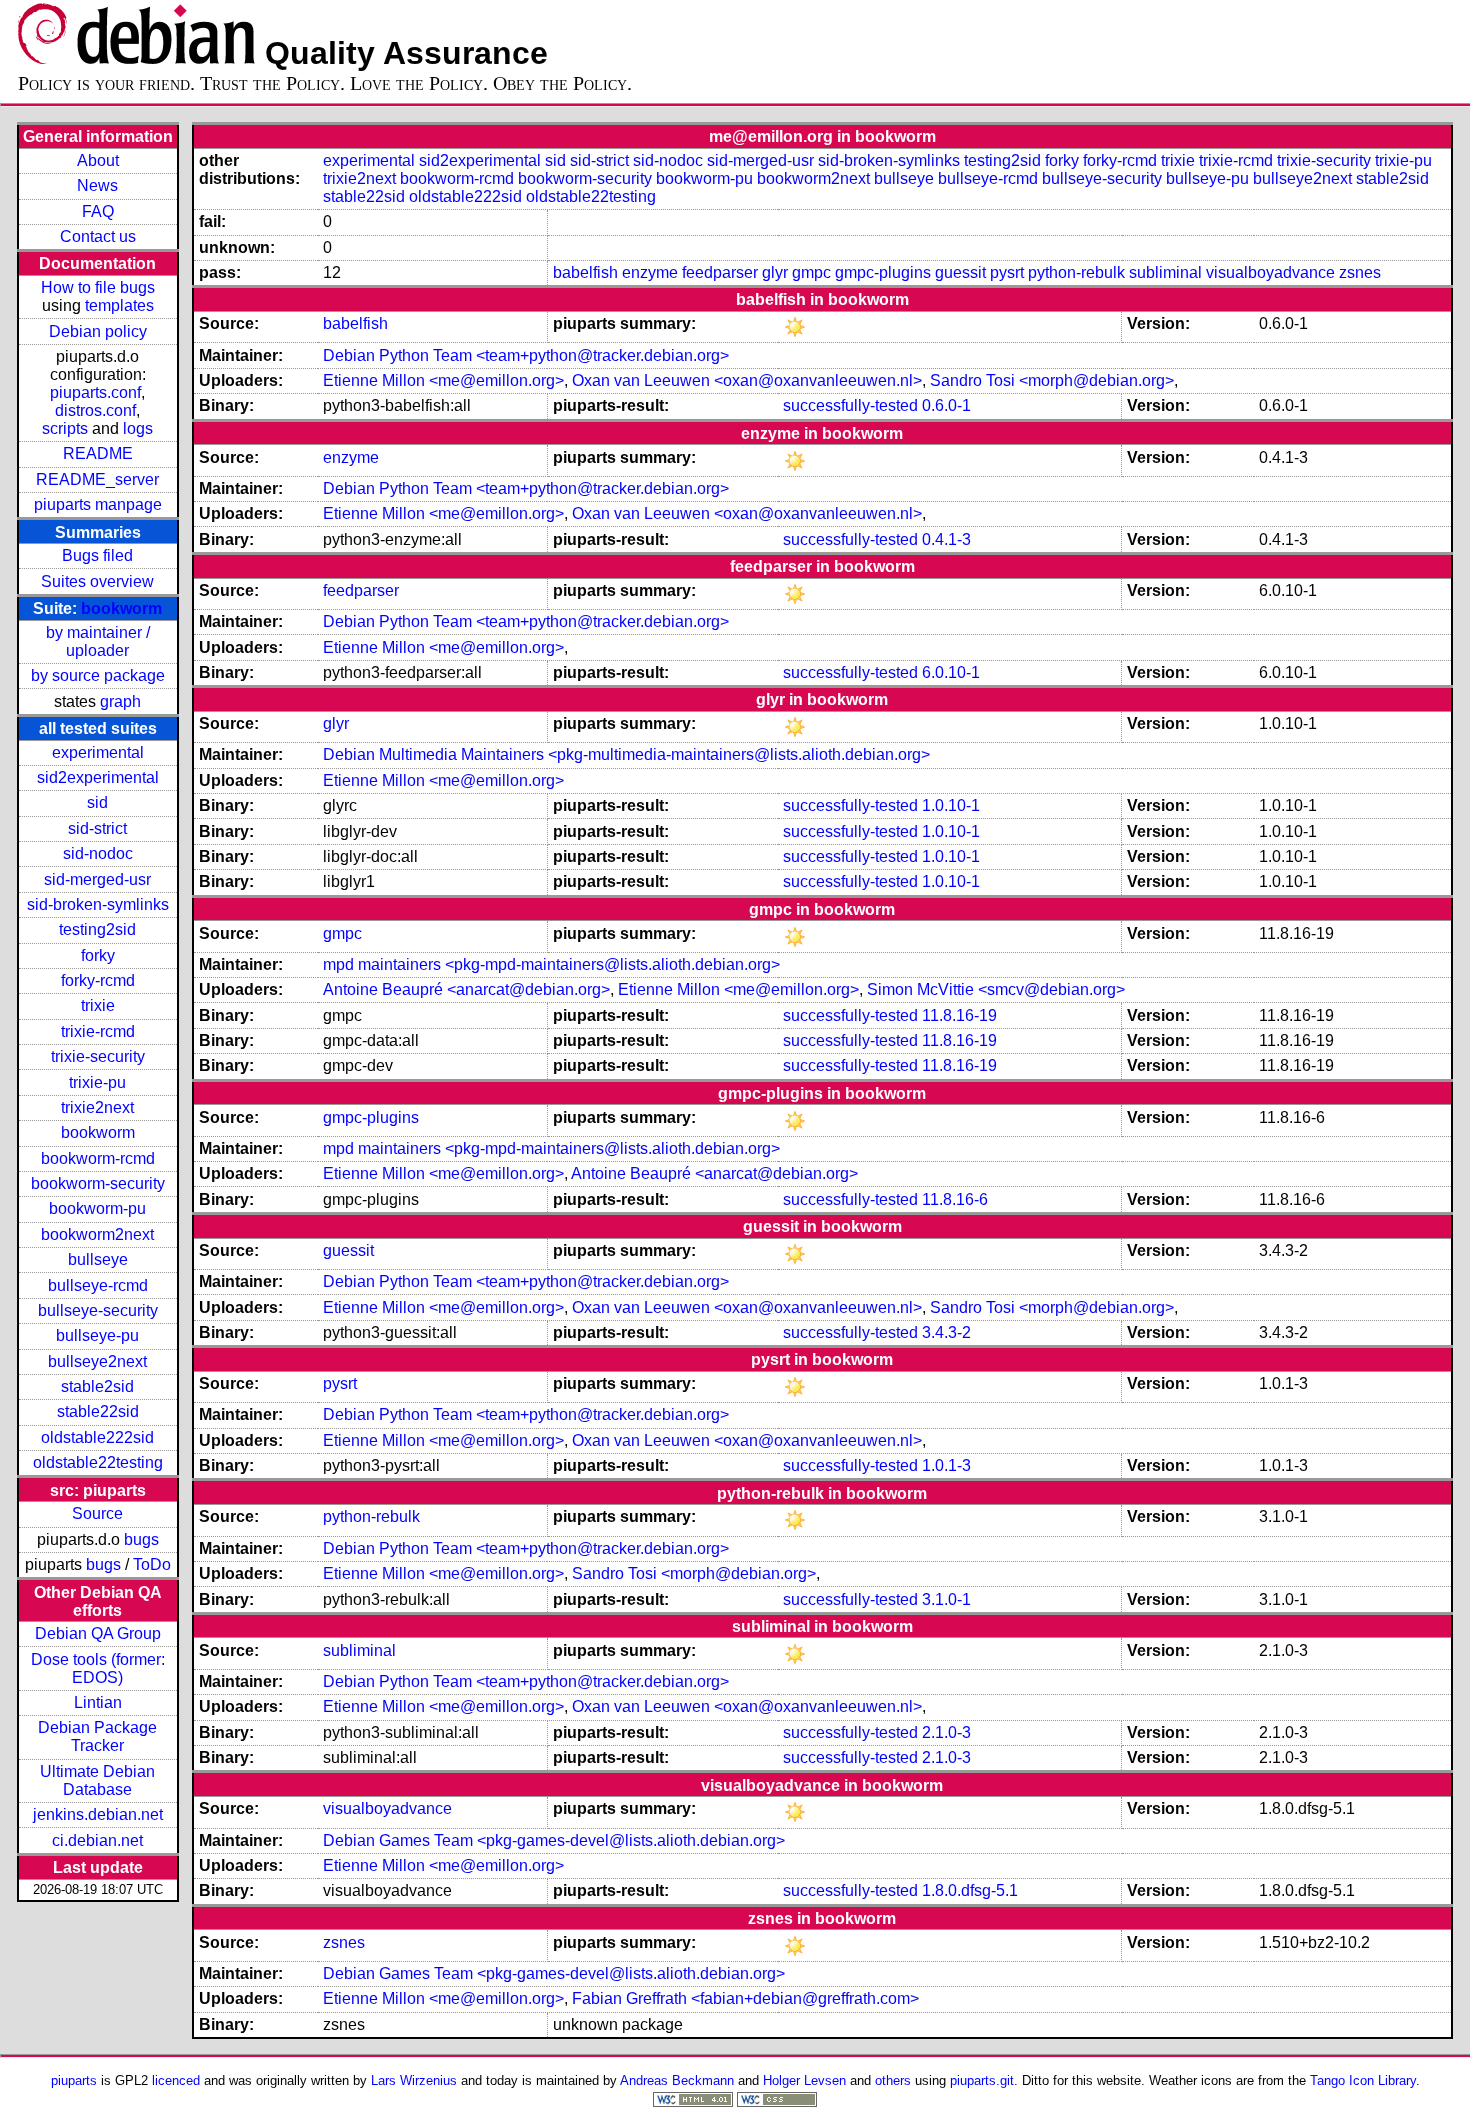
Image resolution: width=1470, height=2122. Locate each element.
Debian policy (98, 331)
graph (120, 701)
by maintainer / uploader (98, 641)
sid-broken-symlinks (98, 904)
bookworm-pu (97, 1208)
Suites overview (97, 581)
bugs (141, 1539)
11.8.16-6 (955, 1199)
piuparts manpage (98, 504)
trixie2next (97, 1107)
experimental (98, 752)
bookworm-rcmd (98, 1158)
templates (119, 305)
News (97, 185)
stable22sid (98, 1411)
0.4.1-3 (946, 539)
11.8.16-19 (959, 1015)
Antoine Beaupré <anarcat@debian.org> (466, 989)
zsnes (1360, 272)
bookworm (121, 608)
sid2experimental (98, 777)
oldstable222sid (97, 1437)
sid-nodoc (98, 853)
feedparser (720, 272)
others (893, 2080)
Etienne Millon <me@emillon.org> (443, 380)
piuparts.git (982, 2080)
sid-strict (97, 828)
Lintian (98, 1702)
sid (97, 802)
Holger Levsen (804, 2080)
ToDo (152, 1564)
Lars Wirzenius (414, 2080)
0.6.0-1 (946, 405)
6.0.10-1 (951, 672)
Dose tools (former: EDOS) (98, 1668)
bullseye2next (97, 1361)
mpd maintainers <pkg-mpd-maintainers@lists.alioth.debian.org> (551, 964)
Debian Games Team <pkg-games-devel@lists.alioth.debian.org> (554, 1840)
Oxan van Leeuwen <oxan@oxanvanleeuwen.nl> (747, 380)
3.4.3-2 (946, 1332)
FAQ (98, 211)
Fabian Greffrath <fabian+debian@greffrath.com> (745, 1998)
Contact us (98, 236)
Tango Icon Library (1363, 2080)
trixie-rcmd (98, 1031)
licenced (176, 2080)
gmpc (811, 272)
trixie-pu (97, 1082)
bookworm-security (98, 1183)
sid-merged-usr (97, 879)
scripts (65, 428)
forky (98, 955)
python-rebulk (1076, 272)
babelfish (585, 272)
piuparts (74, 2080)
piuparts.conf (95, 392)
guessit (960, 272)
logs (138, 428)
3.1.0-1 (946, 1599)
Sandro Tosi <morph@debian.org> (1052, 380)
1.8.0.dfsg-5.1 (970, 1890)
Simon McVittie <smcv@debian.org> (996, 989)
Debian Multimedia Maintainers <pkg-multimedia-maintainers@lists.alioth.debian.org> (626, 754)
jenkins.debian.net (98, 1814)
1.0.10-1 (951, 805)
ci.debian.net (97, 1840)
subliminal (1165, 272)
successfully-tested (850, 405)
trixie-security (98, 1056)
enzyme (650, 272)
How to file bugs (98, 287)
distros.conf (95, 410)
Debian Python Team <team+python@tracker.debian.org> (526, 355)
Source (97, 1513)
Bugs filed (97, 555)
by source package (98, 675)
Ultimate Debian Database (97, 1780)
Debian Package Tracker (97, 1736)
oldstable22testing (98, 1462)
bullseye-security (98, 1310)
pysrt (1007, 272)
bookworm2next (97, 1234)
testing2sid (97, 929)
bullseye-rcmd (98, 1285)
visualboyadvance (1270, 272)
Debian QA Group (98, 1633)
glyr (775, 272)
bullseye (98, 1259)
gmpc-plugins (883, 272)
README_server (97, 479)
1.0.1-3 (946, 1465)
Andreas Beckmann (677, 2080)
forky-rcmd (98, 980)
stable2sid (97, 1386)
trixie (98, 1005)
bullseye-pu (97, 1335)
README (98, 453)
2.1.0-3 (946, 1732)
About (98, 160)
